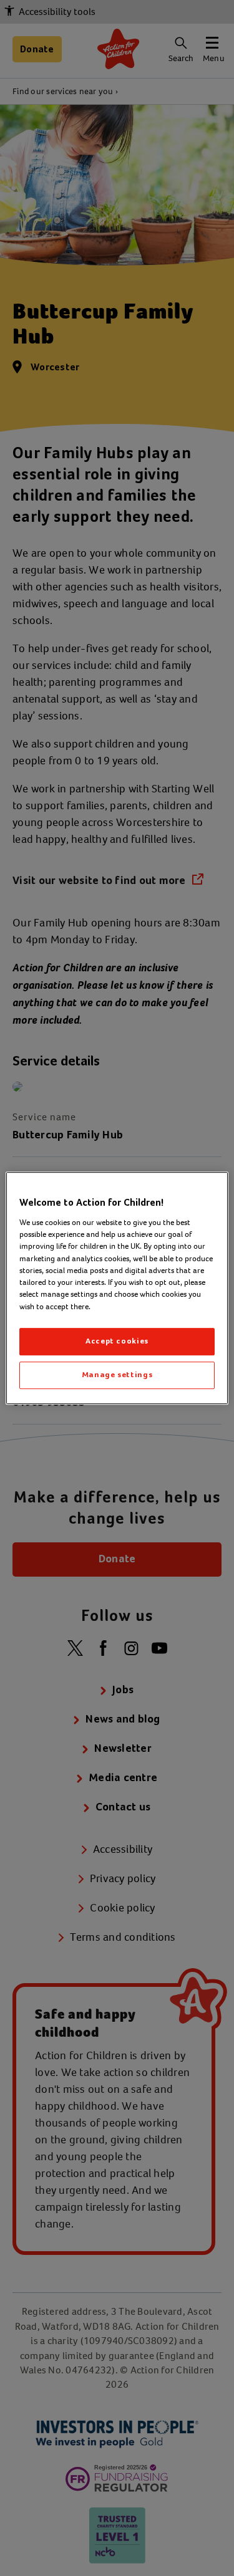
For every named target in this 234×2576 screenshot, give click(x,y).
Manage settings (117, 1375)
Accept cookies (117, 1341)
